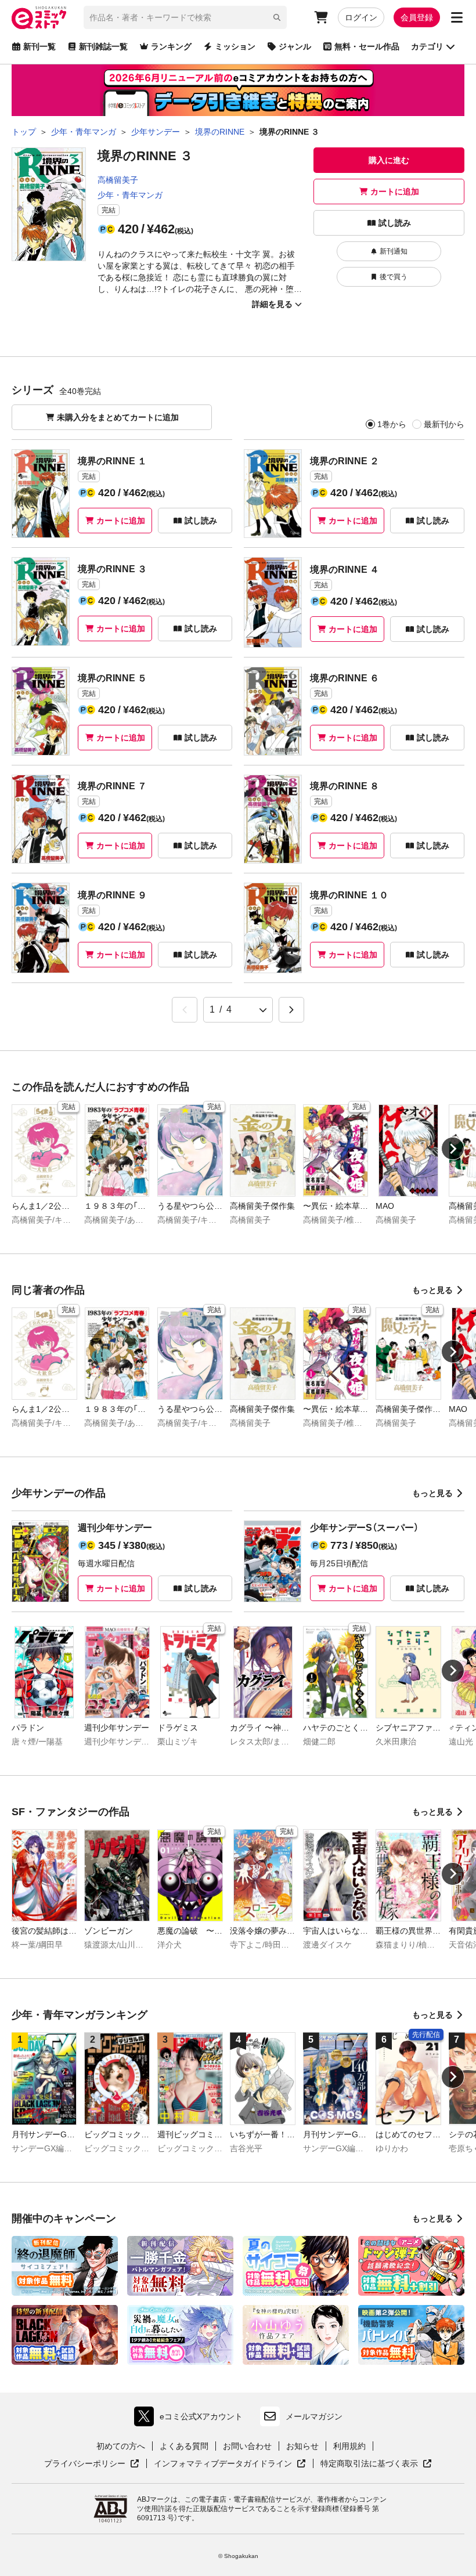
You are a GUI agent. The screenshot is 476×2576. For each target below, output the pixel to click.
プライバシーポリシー (92, 2464)
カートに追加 (395, 192)
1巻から (392, 424)
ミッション (235, 46)
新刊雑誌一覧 (103, 46)
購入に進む (389, 160)
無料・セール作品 (367, 46)
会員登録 (417, 17)
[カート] (321, 17)
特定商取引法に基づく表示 (376, 2464)
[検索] (277, 17)
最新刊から (444, 424)
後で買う (394, 277)
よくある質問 (184, 2446)
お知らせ (302, 2446)
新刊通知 (394, 251)
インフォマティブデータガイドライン (223, 2464)
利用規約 (349, 2446)
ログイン (361, 17)
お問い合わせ (247, 2446)
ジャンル (295, 46)
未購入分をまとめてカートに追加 (118, 417)
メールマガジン (314, 2416)
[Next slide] (453, 1148)
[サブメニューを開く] (457, 17)
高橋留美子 (118, 180)
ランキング (171, 46)
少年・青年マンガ (130, 195)
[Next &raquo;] (291, 1010)
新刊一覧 (39, 46)
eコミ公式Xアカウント (191, 2419)
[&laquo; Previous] (185, 1010)
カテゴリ (427, 46)
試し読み (395, 223)
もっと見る (432, 1290)
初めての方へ (121, 2446)
